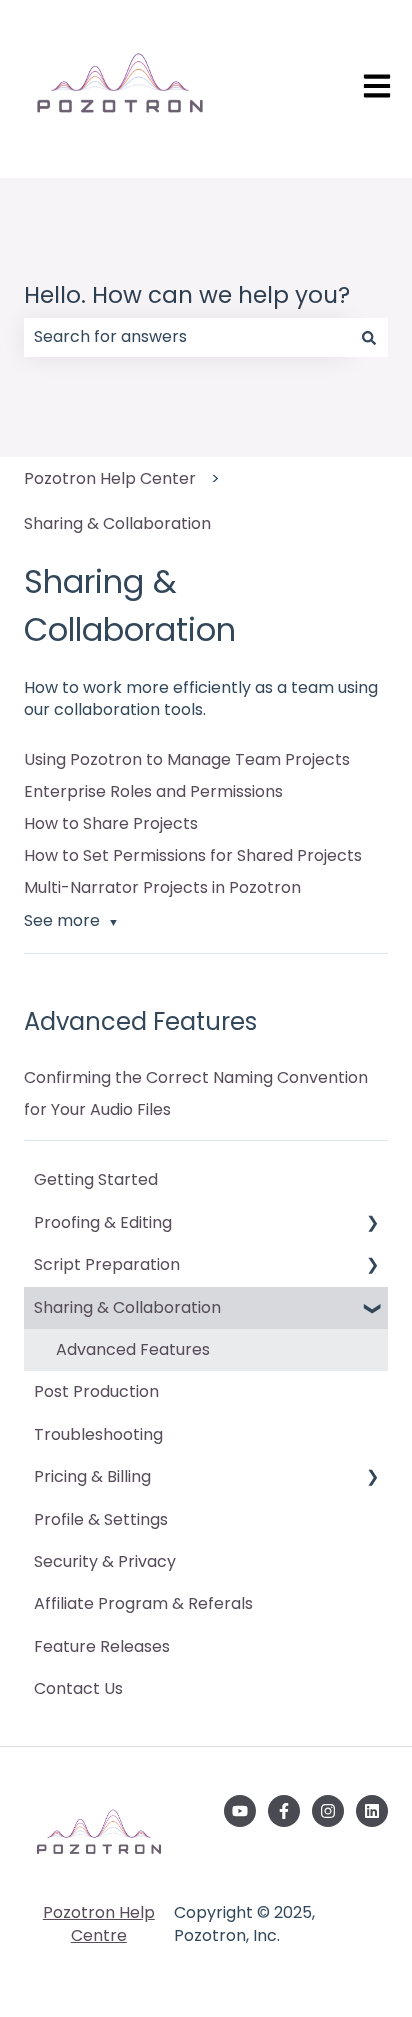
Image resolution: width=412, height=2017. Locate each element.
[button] (372, 1224)
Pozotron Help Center (110, 478)
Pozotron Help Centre (99, 1923)
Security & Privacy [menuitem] (105, 1561)
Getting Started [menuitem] (96, 1179)
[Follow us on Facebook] (284, 1811)
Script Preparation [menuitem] (107, 1264)
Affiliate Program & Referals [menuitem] (143, 1603)
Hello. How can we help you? (187, 295)
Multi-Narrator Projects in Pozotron (162, 887)
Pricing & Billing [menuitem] (92, 1476)
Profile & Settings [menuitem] (101, 1519)
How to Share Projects (111, 823)
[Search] (369, 337)
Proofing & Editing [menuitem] (103, 1222)
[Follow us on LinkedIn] (372, 1811)
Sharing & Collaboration (117, 523)
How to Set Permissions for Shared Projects (193, 855)
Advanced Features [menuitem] (133, 1349)
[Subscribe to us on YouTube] (240, 1811)
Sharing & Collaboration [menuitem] (127, 1307)
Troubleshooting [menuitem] (98, 1434)
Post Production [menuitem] (96, 1391)
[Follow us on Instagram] (328, 1811)
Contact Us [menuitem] (78, 1688)
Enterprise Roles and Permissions (153, 791)
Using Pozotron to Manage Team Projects (187, 759)
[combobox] (187, 337)
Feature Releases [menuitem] (102, 1646)
